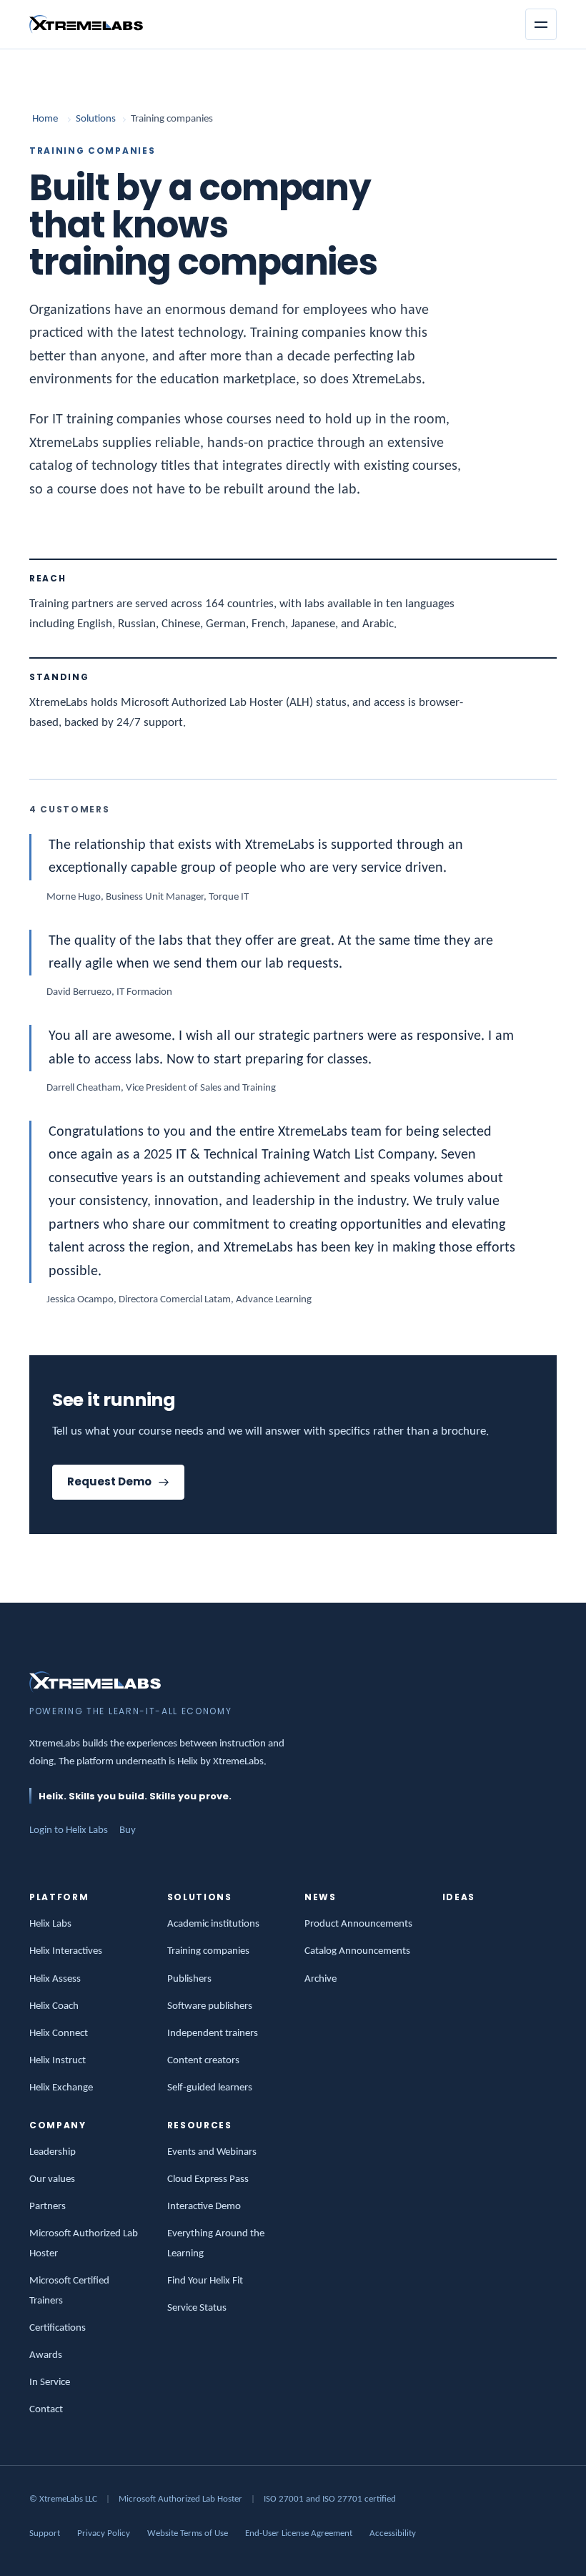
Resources (200, 2125)
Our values (52, 2179)
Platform (59, 1897)
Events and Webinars (212, 2152)
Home (45, 119)
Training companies (208, 1951)
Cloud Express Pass (208, 2179)
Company (58, 2125)
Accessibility (393, 2533)
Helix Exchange (61, 2088)
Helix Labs (50, 1924)
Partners (48, 2207)
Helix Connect (59, 2034)
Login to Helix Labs (69, 1830)
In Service (50, 2383)
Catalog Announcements (357, 1951)
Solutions (96, 119)
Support (45, 2533)
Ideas (459, 1897)
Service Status (197, 2308)
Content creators (203, 2061)
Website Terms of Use (188, 2533)
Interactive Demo (204, 2207)
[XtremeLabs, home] (86, 24)
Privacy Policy (104, 2533)
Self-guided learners (210, 2088)
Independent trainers (213, 2034)
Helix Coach (54, 2006)
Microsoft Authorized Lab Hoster (180, 2499)
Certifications (58, 2328)
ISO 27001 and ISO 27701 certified (330, 2499)
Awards (46, 2355)
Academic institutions (213, 1924)
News (321, 1897)
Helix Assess (55, 1979)
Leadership (53, 2152)
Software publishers (210, 2006)
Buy (128, 1830)
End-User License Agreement (299, 2533)
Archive (321, 1979)
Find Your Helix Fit (205, 2281)
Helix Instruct (58, 2061)
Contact (46, 2410)
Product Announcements (358, 1924)
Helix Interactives (66, 1951)
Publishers (189, 1979)
